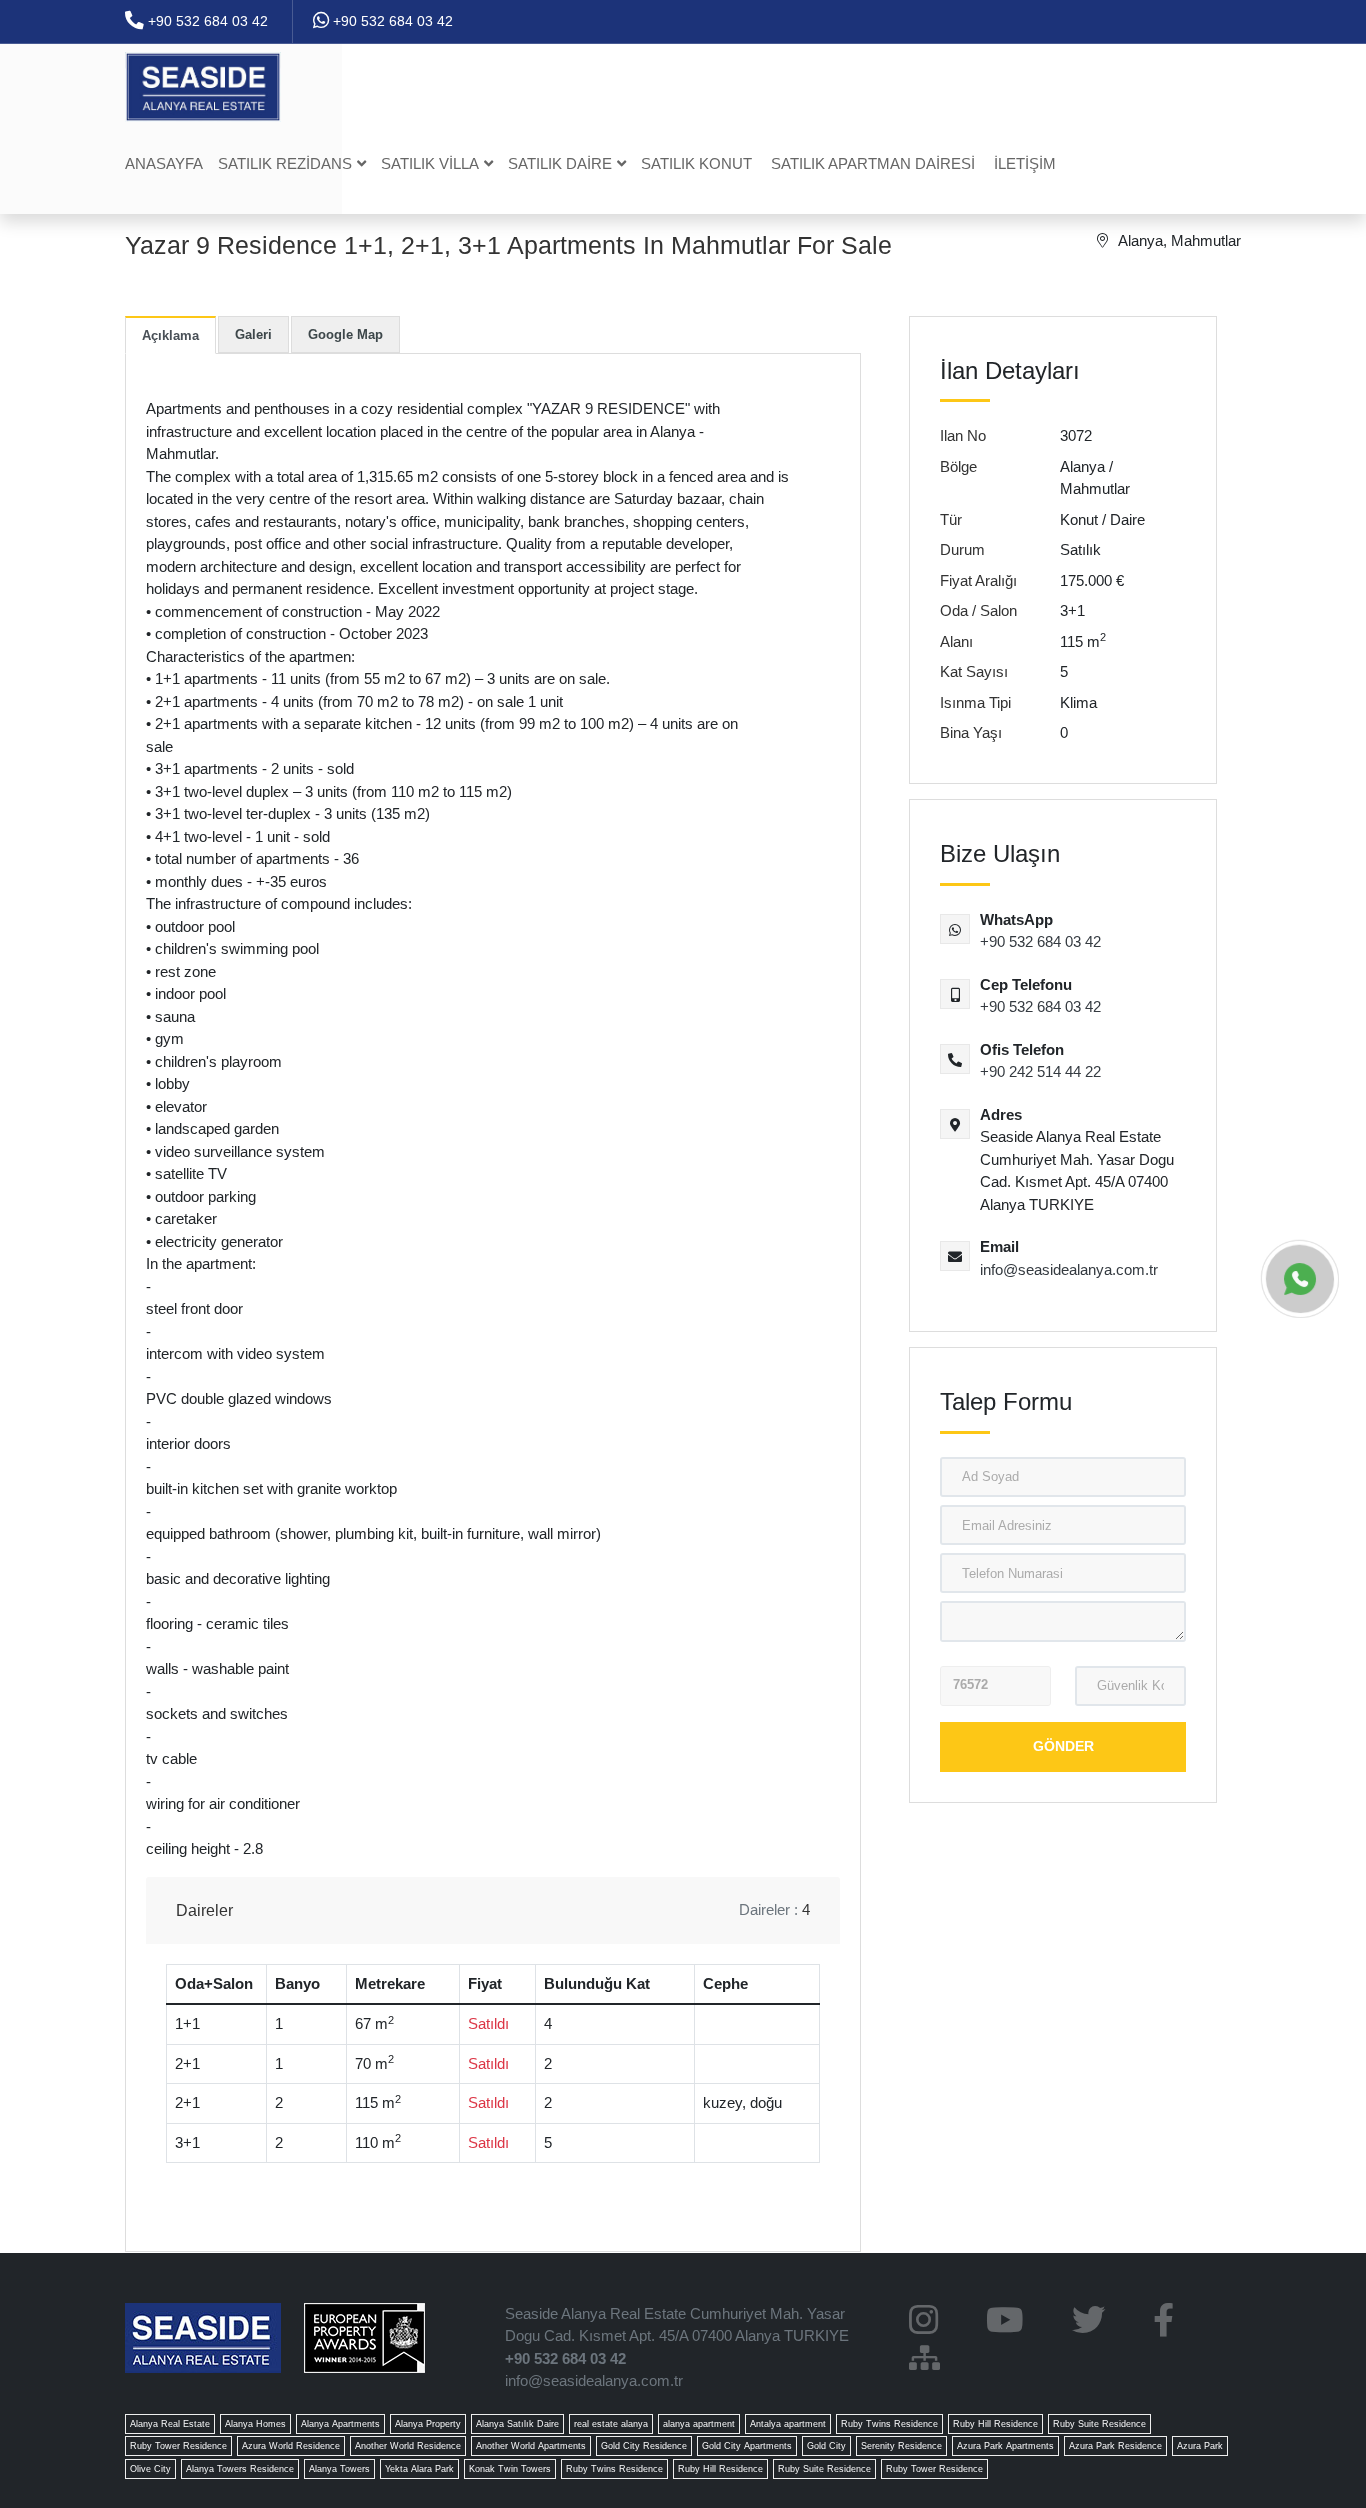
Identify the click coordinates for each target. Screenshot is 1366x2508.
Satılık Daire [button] (560, 163)
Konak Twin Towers (510, 2469)
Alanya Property (428, 2424)
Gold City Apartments (747, 2446)
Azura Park (1200, 2446)
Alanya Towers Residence (240, 2469)
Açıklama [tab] (170, 335)
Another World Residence (408, 2446)
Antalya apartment (788, 2424)
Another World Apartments (531, 2446)
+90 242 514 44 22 (1040, 1071)
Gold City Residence (644, 2446)
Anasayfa (164, 163)
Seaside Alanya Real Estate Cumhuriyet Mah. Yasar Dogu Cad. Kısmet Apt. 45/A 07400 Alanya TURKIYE (677, 2325)
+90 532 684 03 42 (206, 21)
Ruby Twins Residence (889, 2424)
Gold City (826, 2446)
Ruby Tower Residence (178, 2446)
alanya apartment (699, 2424)
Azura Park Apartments (1005, 2446)
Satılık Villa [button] (430, 163)
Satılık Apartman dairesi (873, 163)
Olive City (150, 2469)
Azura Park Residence (1115, 2446)
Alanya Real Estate (170, 2424)
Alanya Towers (339, 2469)
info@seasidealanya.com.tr (1069, 1269)
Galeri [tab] (253, 334)
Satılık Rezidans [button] (285, 163)
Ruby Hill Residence (995, 2424)
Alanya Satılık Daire (517, 2424)
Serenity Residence (901, 2446)
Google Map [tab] (345, 334)
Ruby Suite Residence (1099, 2424)
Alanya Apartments (340, 2424)
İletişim (1025, 163)
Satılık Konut (696, 163)
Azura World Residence (291, 2446)
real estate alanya (611, 2424)
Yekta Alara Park (419, 2469)
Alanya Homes (255, 2424)
